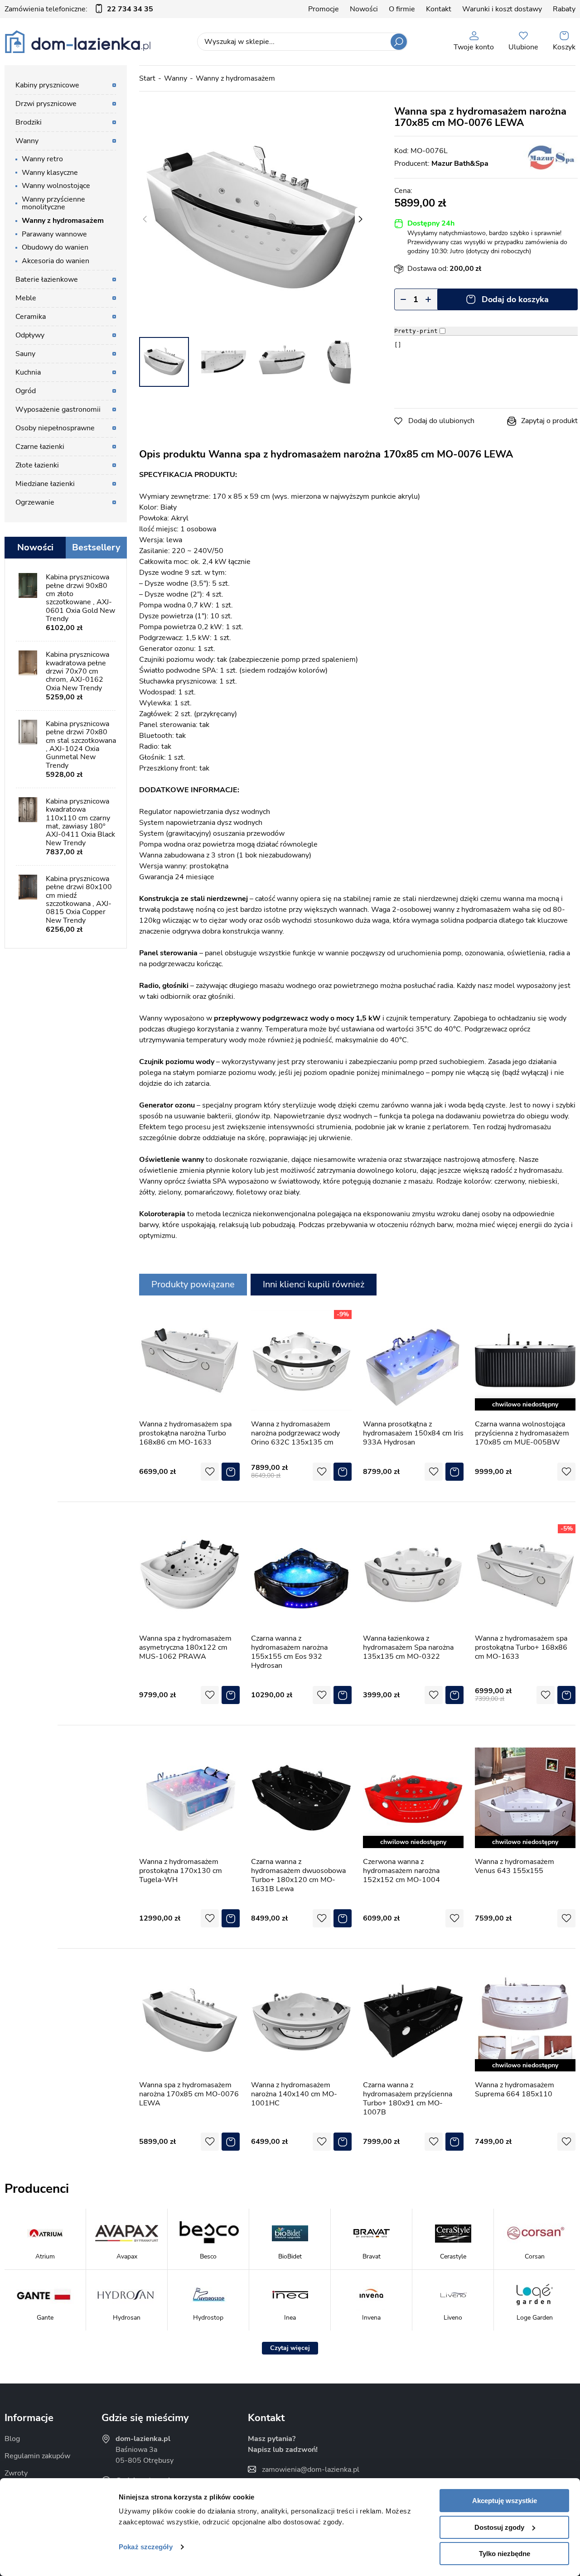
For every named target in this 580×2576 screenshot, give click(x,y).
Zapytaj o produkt (549, 421)
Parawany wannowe (54, 234)
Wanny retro (42, 159)
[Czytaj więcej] (290, 2348)
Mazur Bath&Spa (460, 164)
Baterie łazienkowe (47, 279)
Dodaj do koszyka (515, 299)
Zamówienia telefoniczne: (79, 9)
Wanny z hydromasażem (235, 78)
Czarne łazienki (40, 447)
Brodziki (29, 122)
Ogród (26, 391)
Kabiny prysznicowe (47, 85)
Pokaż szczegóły (146, 2547)
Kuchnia (28, 372)
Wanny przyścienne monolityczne (53, 203)
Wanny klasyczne (50, 173)
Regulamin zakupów (37, 2456)
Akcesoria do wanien (56, 261)
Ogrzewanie (35, 502)
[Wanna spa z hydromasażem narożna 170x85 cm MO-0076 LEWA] (252, 219)
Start (147, 78)
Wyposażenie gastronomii (58, 409)
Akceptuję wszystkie (505, 2501)
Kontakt (439, 9)
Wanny (176, 78)
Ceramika (31, 317)
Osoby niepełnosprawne (55, 428)
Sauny (25, 354)
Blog (12, 2439)
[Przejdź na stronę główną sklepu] (78, 42)
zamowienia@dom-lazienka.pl (311, 2470)
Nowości (364, 9)
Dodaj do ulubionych (441, 421)
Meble (26, 298)
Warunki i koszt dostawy (502, 9)
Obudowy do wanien (55, 247)
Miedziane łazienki (45, 484)
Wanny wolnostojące (56, 186)
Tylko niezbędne (505, 2554)
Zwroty (16, 2473)
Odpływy (30, 335)
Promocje (324, 9)
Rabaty (564, 9)
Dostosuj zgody (499, 2527)
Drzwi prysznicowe (46, 104)
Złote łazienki (37, 465)
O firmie (402, 9)
